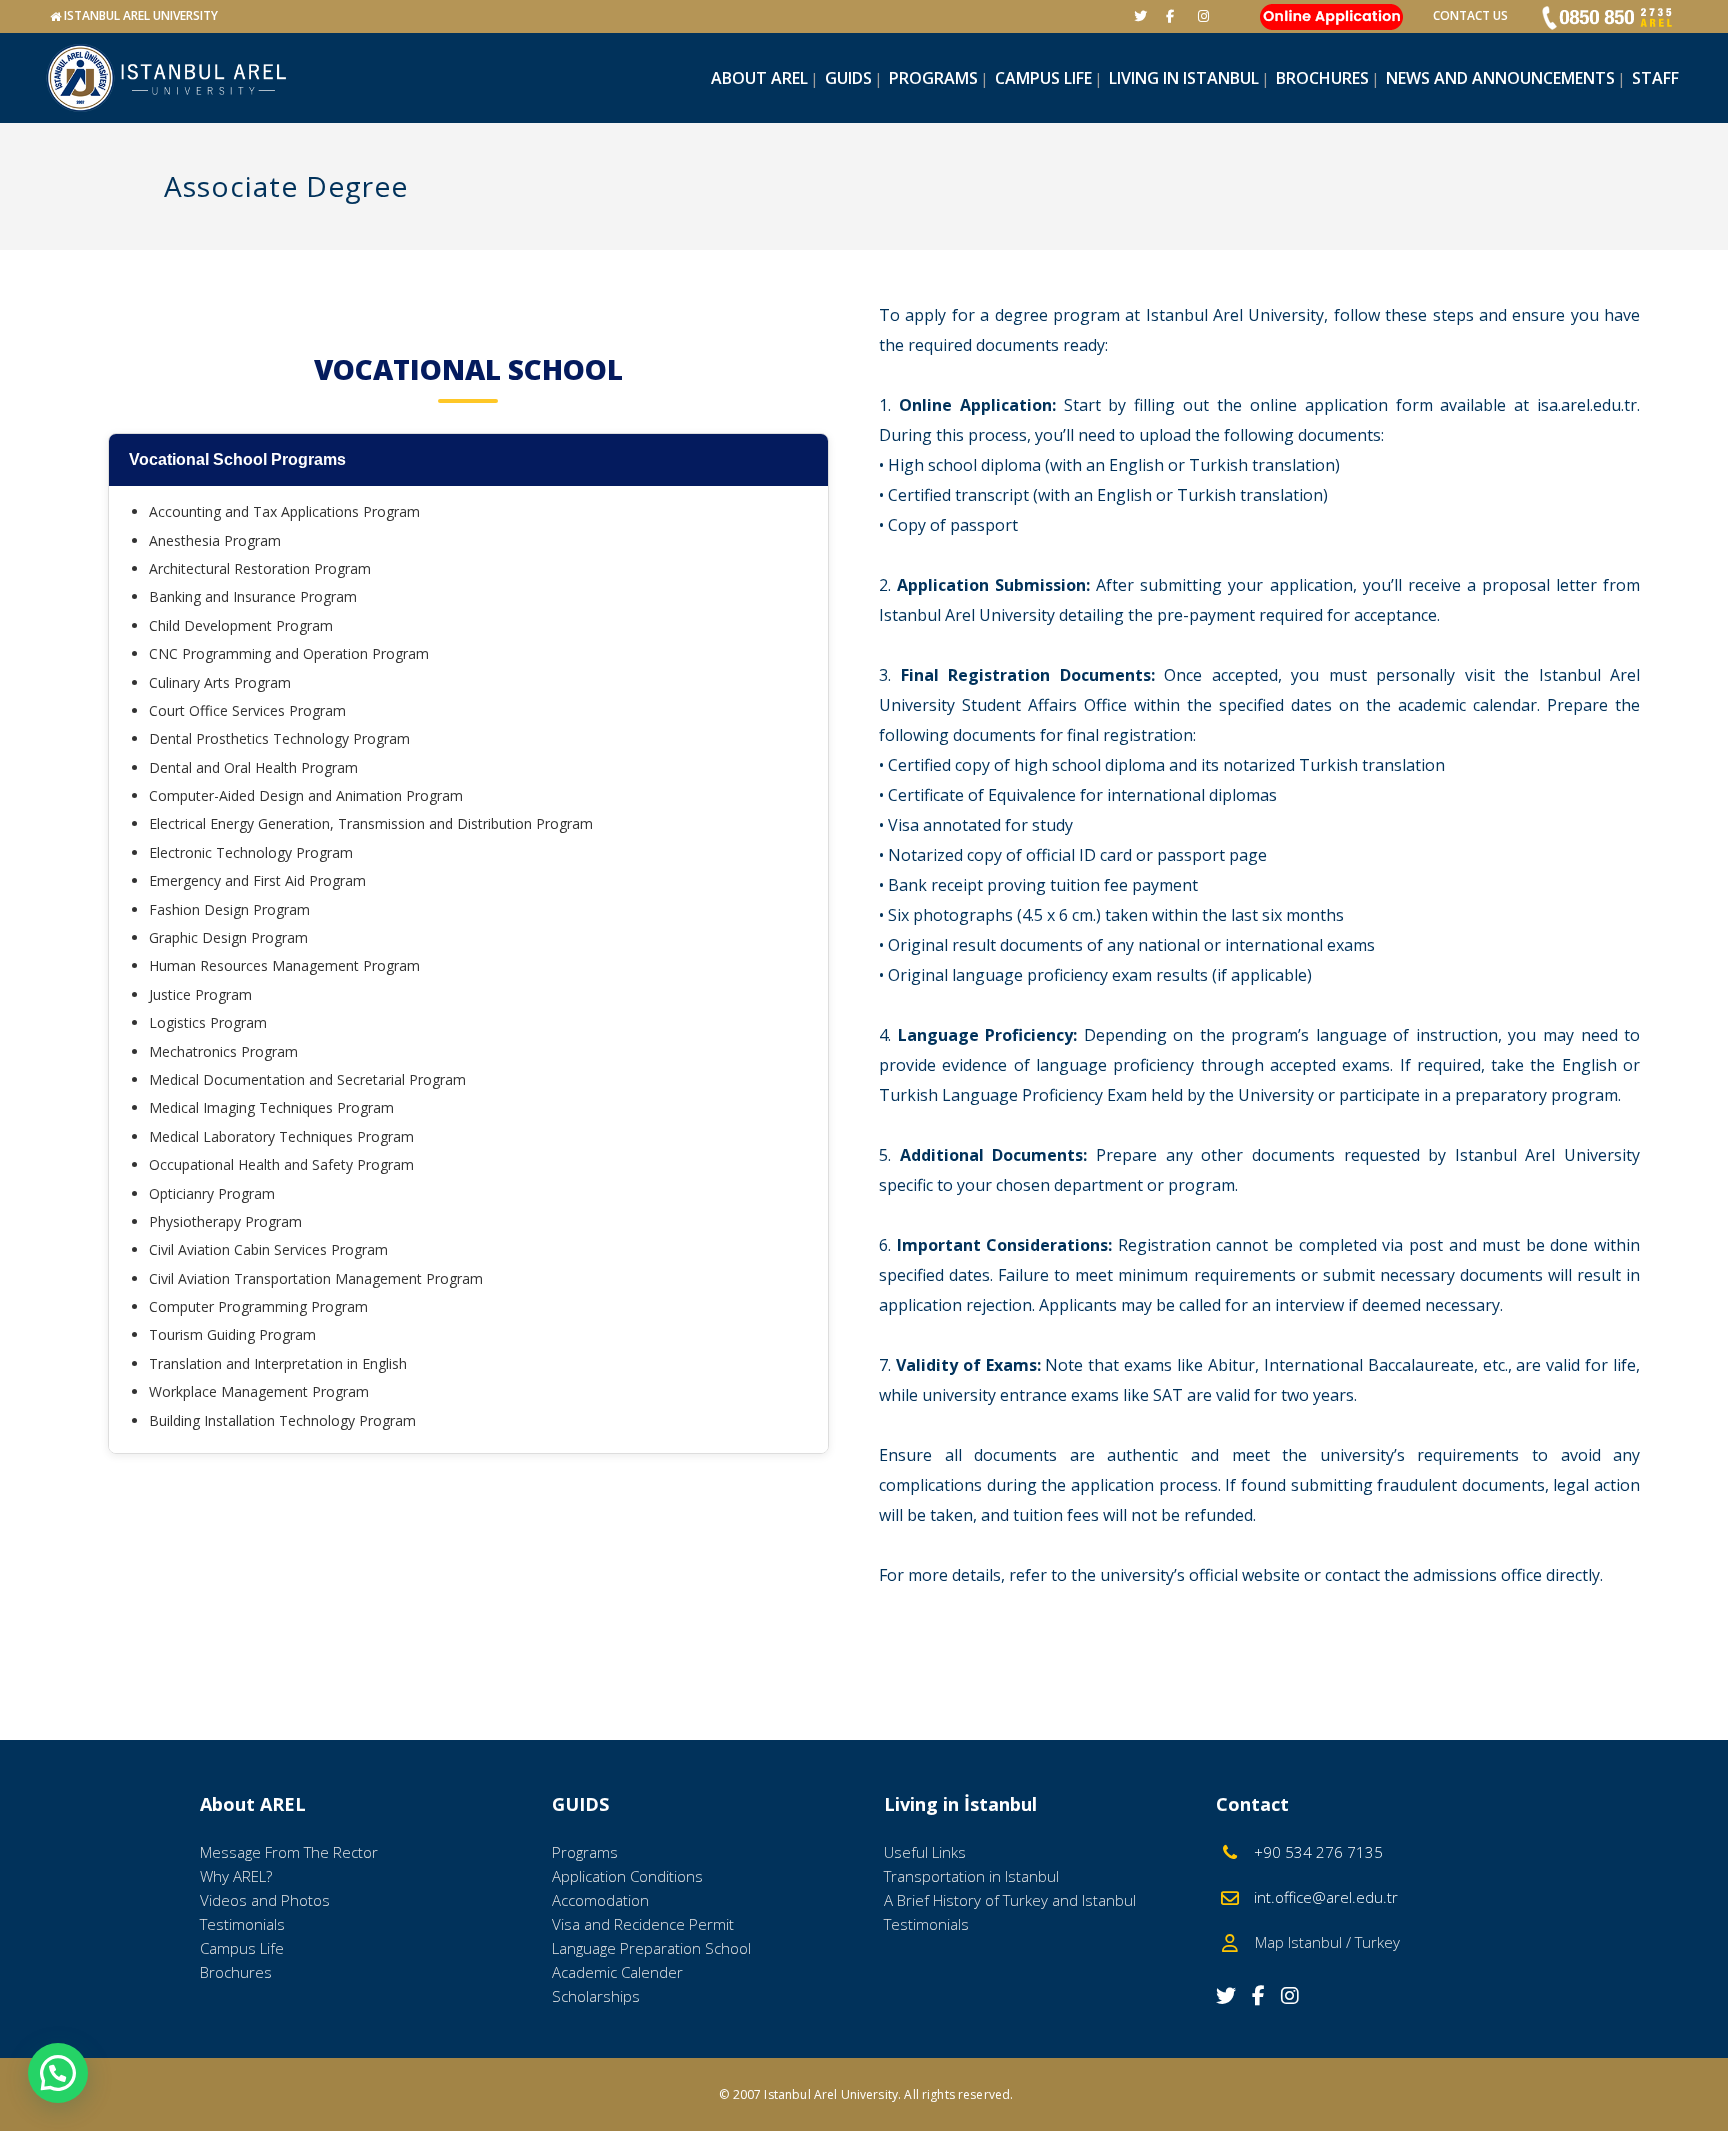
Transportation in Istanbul (971, 1876)
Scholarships (596, 1996)
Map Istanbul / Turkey (1321, 1942)
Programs (585, 1852)
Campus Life (242, 1948)
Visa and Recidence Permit (643, 1924)
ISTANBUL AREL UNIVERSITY (141, 15)
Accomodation (600, 1900)
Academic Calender (617, 1972)
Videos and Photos (265, 1900)
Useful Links (925, 1852)
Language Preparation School (651, 1948)
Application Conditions (627, 1876)
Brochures (236, 1972)
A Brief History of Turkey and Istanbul (1010, 1900)
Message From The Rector (289, 1852)
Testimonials (242, 1924)
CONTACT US (1470, 15)
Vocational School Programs (237, 459)
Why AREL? (236, 1876)
